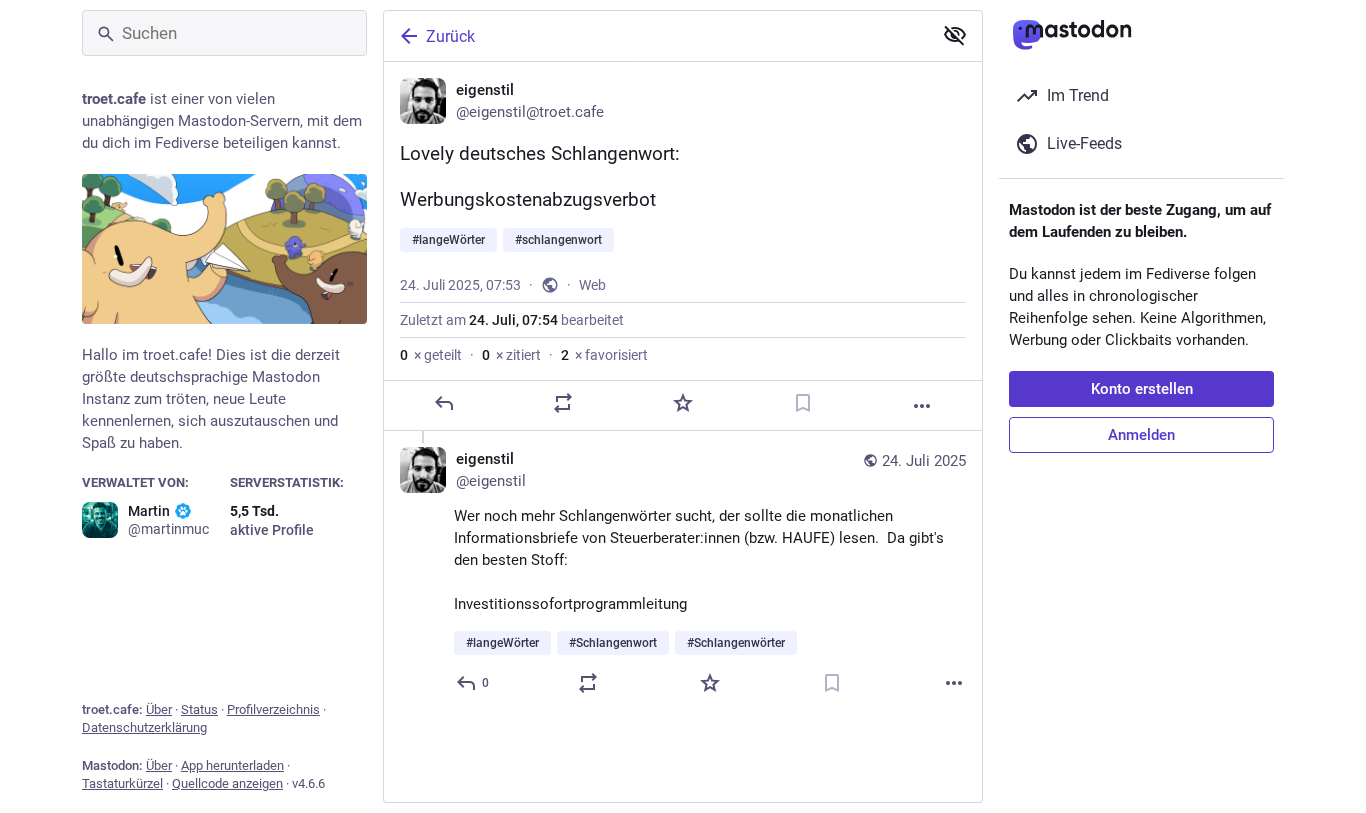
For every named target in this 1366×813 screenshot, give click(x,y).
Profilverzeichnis (273, 709)
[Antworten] (444, 403)
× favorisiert (604, 355)
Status (199, 709)
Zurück (450, 36)
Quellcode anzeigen (227, 783)
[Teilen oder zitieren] (563, 403)
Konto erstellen (1142, 389)
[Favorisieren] (683, 403)
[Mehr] (922, 406)
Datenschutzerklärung (144, 727)
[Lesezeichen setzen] (803, 403)
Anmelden (1141, 435)
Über (159, 709)
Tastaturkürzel (122, 783)
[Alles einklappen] (955, 35)
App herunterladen (232, 765)
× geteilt (431, 355)
